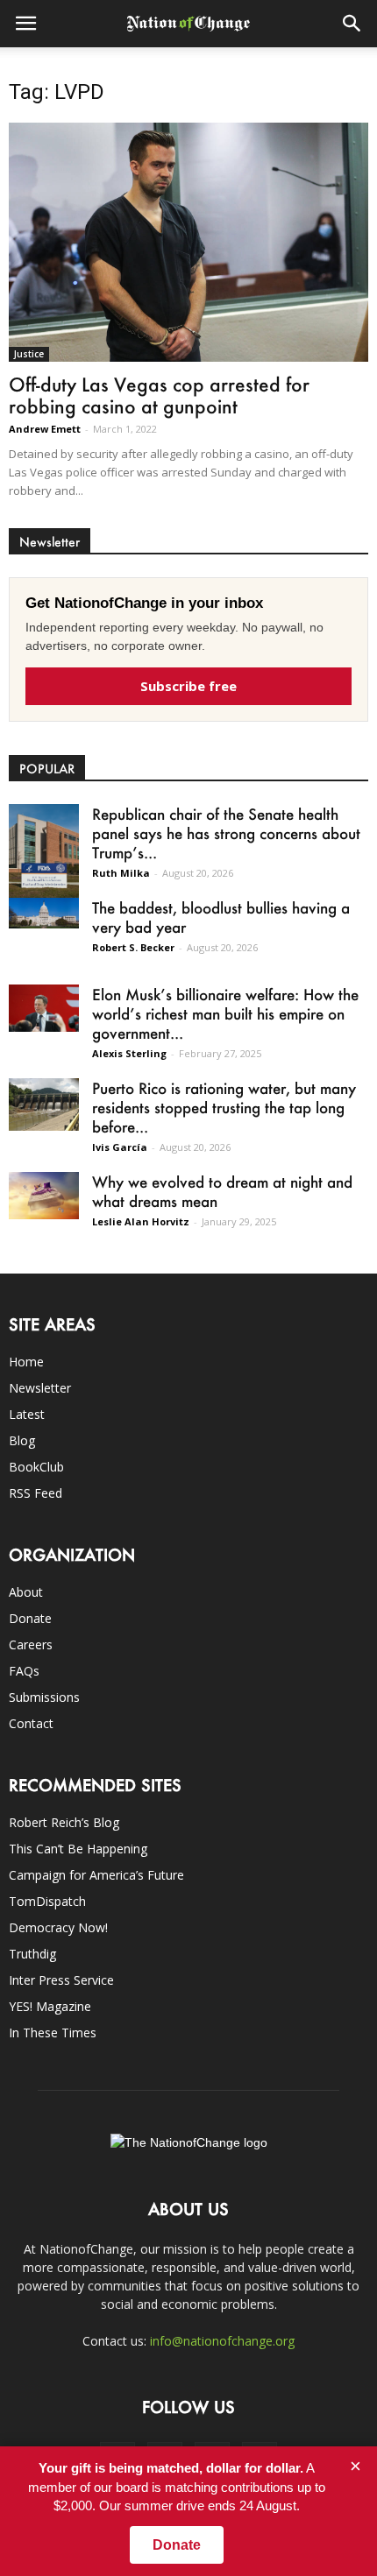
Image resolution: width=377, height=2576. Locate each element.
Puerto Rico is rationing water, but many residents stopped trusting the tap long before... (224, 1107)
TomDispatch (47, 1901)
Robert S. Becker (133, 947)
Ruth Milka (121, 873)
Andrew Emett (45, 429)
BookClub (36, 1467)
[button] (352, 24)
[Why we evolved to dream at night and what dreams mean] (44, 1195)
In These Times (53, 2033)
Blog (22, 1440)
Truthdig (32, 1954)
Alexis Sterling (129, 1053)
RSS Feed (36, 1493)
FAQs (24, 1671)
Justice (29, 354)
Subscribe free (188, 686)
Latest (27, 1414)
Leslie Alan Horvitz (141, 1221)
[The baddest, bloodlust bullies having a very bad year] (44, 913)
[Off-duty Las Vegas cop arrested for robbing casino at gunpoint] (188, 242)
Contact (31, 1723)
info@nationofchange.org (222, 2341)
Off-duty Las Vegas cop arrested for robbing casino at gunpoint (159, 395)
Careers (31, 1644)
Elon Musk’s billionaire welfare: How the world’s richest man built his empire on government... (225, 1013)
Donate (30, 1618)
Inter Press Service (61, 1980)
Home (26, 1362)
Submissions (44, 1697)
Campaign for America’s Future (96, 1875)
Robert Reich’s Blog (64, 1822)
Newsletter (40, 1388)
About (26, 1592)
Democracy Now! (58, 1927)
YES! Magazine (50, 2006)
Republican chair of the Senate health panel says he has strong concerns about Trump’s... (226, 833)
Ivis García (120, 1147)
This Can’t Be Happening (78, 1849)
